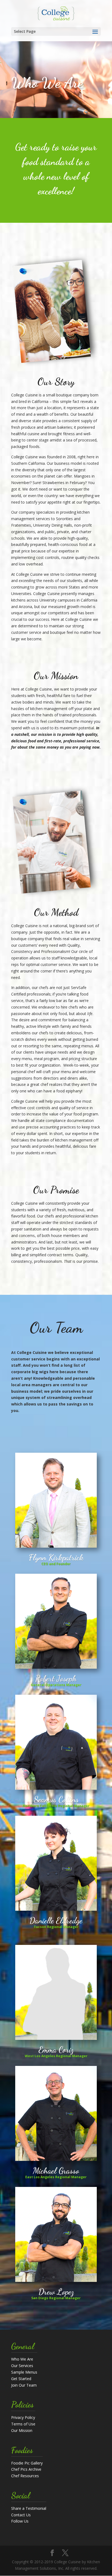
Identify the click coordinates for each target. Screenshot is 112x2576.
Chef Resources (25, 2476)
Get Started (21, 2379)
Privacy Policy (23, 2417)
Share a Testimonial (29, 2508)
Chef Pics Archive (26, 2469)
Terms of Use (23, 2424)
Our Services (22, 2366)
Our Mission (22, 2430)
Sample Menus (24, 2372)
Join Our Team (24, 2385)
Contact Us (21, 2515)
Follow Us (20, 2521)
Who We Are (22, 2359)
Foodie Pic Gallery (27, 2463)
